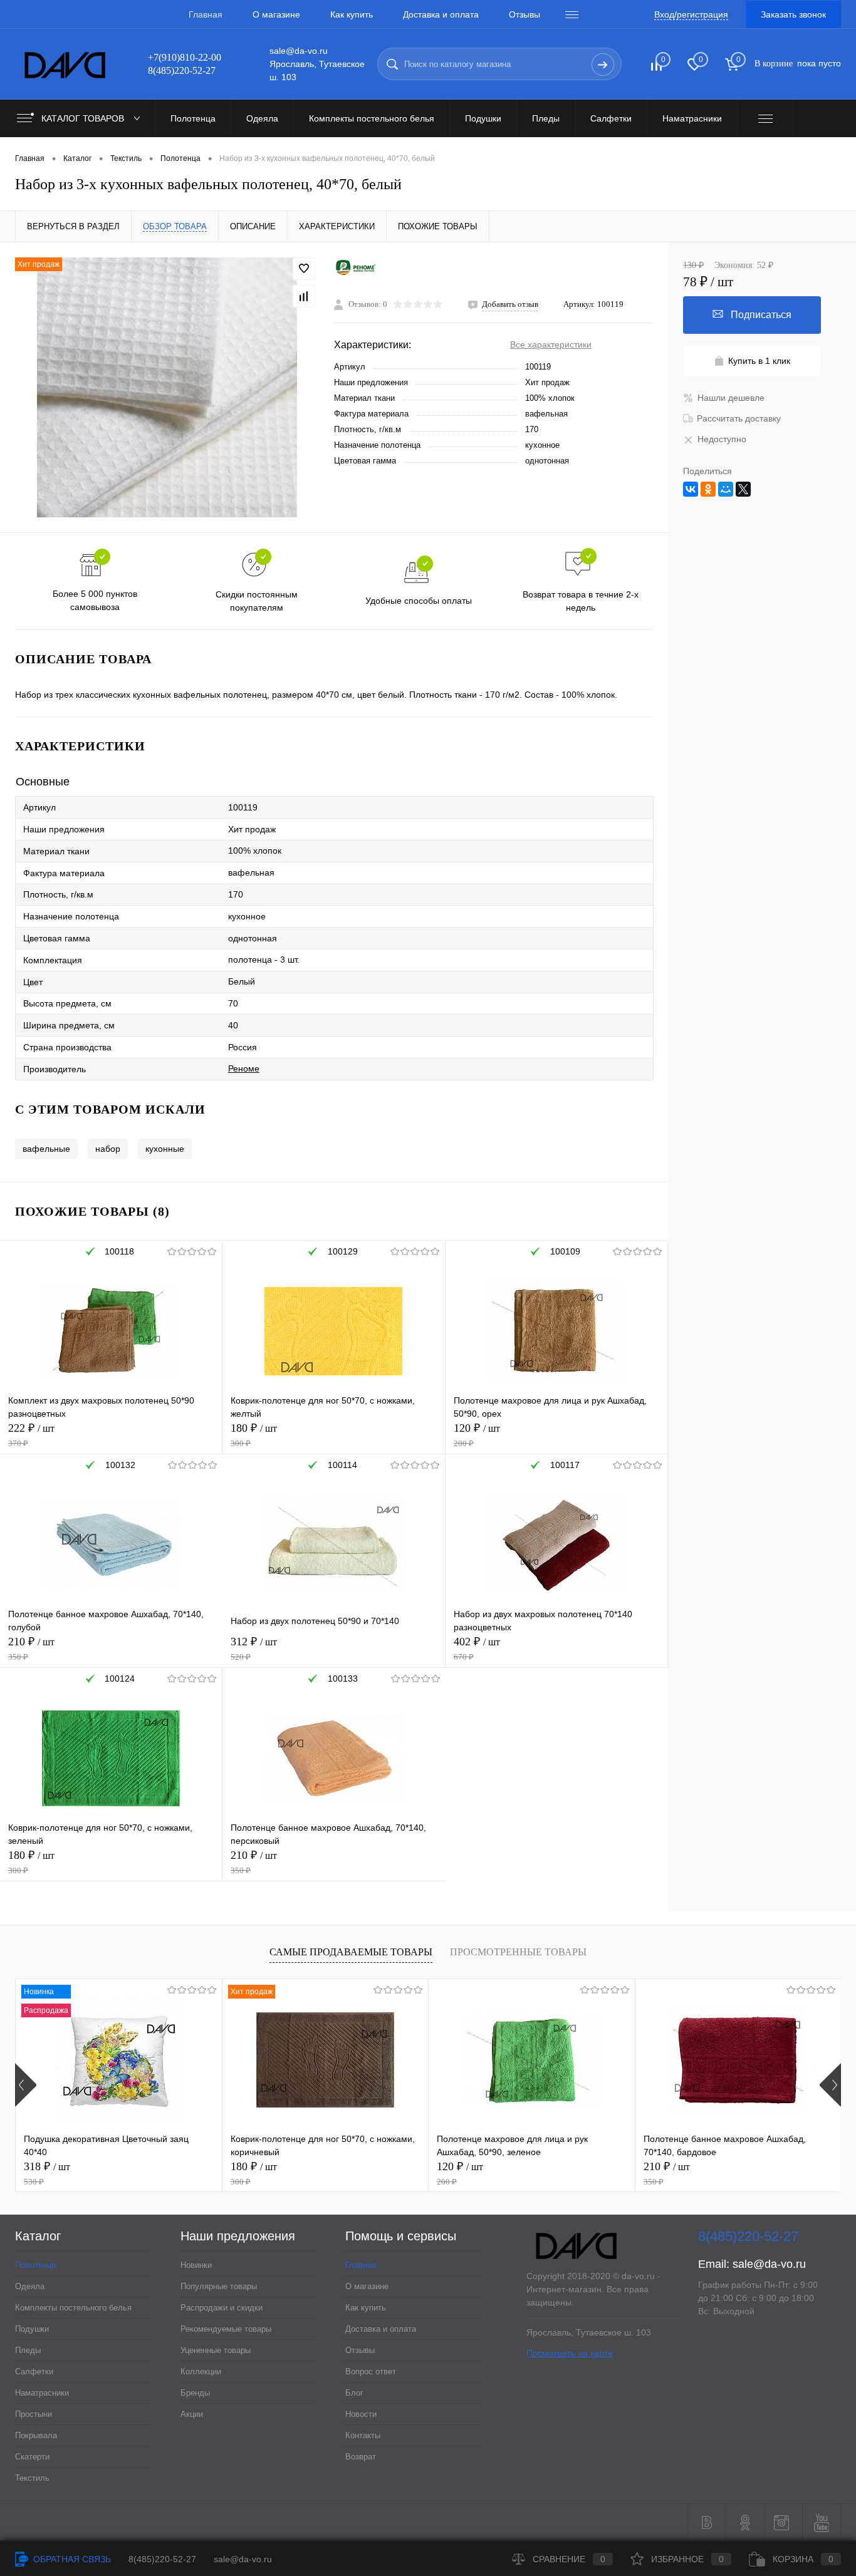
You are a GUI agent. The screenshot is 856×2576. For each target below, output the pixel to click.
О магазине (276, 14)
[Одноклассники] (708, 489)
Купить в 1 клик (759, 361)
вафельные (46, 1149)
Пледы (28, 2350)
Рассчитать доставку (739, 418)
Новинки (196, 2265)
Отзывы (525, 14)
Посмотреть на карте (570, 2353)
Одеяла (30, 2286)
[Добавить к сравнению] (304, 296)
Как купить (352, 14)
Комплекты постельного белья (73, 2308)
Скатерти (32, 2457)
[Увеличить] (167, 387)
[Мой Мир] (726, 489)
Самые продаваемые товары (351, 1952)
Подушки (32, 2329)
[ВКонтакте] (691, 489)
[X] (743, 489)
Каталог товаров (84, 118)
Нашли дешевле (731, 398)
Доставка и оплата (441, 14)
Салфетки (34, 2372)
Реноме (244, 1068)
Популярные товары (219, 2286)
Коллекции (201, 2372)
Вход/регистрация (691, 14)
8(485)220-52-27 (162, 2559)
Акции (192, 2414)
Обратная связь (71, 2559)
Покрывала (36, 2435)
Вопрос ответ (371, 2372)
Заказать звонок (793, 14)
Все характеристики (551, 344)
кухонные (165, 1149)
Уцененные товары (216, 2350)
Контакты (363, 2435)
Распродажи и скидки (222, 2308)
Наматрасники (42, 2393)
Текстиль (32, 2478)
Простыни (34, 2414)
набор (108, 1149)
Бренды (195, 2393)
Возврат (361, 2457)
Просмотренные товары (518, 1952)
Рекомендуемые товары (226, 2329)
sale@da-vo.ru (769, 2264)
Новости (361, 2414)
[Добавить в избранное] (304, 269)
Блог (354, 2393)
